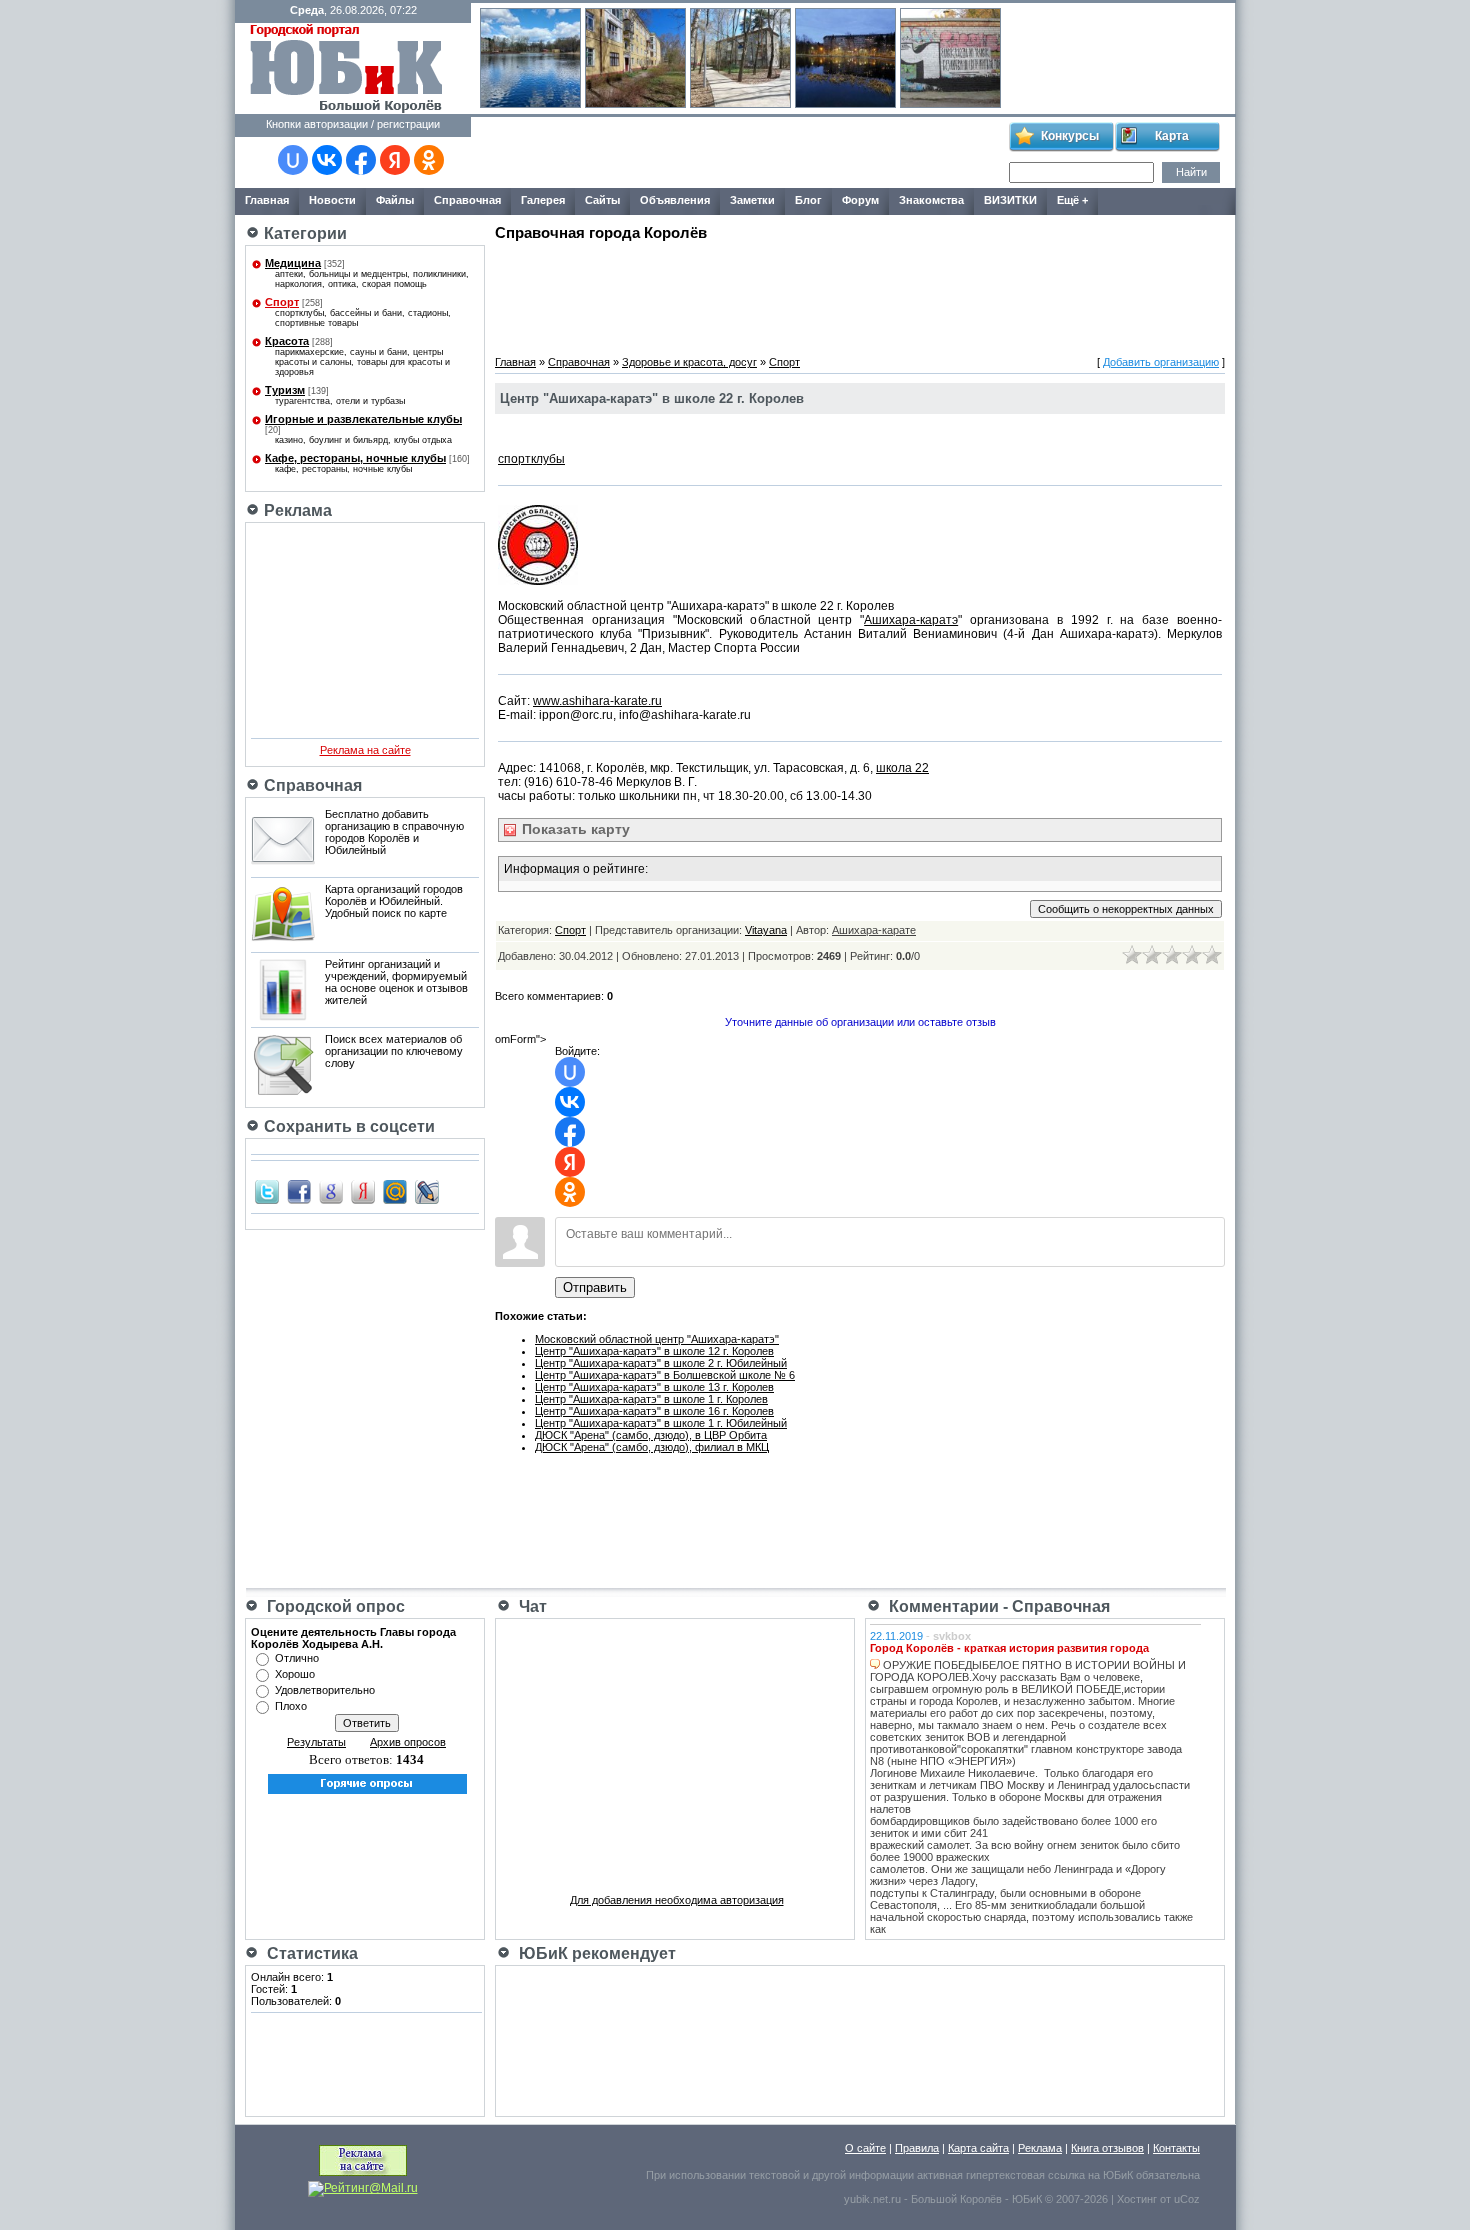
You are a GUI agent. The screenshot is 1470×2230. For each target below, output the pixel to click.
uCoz (1187, 2199)
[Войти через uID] (293, 160)
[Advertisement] (739, 153)
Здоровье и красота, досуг (689, 362)
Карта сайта (978, 2148)
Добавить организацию (1161, 362)
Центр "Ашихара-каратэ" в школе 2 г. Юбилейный (661, 1363)
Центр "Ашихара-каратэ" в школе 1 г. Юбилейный (661, 1423)
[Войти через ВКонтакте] (327, 160)
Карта (1172, 136)
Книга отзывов (1107, 2148)
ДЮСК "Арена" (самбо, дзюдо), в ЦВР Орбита (651, 1435)
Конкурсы (1070, 136)
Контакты (1176, 2148)
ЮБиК (1118, 2175)
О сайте (865, 2148)
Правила (917, 2148)
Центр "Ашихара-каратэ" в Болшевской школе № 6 (665, 1375)
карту (574, 829)
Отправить (595, 1287)
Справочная (579, 362)
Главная (515, 362)
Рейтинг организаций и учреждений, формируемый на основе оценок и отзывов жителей (396, 982)
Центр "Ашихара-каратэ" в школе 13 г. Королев (654, 1387)
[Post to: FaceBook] (299, 1191)
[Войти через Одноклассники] (429, 160)
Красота (287, 341)
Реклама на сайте (365, 750)
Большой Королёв (956, 2199)
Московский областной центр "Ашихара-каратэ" (657, 1339)
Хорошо (295, 1674)
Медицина (293, 263)
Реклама (1040, 2148)
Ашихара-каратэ (911, 620)
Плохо (291, 1706)
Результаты (316, 1742)
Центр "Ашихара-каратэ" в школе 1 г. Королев (651, 1399)
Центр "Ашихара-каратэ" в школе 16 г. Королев (654, 1411)
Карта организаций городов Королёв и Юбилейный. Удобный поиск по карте (394, 901)
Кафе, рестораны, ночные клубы (355, 458)
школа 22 (902, 768)
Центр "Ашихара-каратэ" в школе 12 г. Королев (654, 1351)
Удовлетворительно (325, 1690)
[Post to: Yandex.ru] (363, 1191)
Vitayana (766, 930)
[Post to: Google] (331, 1191)
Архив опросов (408, 1742)
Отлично (297, 1658)
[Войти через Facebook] (361, 160)
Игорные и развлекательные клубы (363, 419)
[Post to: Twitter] (267, 1191)
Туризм (285, 390)
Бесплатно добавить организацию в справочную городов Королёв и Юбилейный (394, 832)
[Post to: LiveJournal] (427, 1191)
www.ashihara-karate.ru (597, 701)
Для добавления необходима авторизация (677, 1900)
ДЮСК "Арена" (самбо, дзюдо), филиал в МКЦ (652, 1447)
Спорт (282, 302)
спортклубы (531, 459)
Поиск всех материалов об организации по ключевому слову (394, 1051)
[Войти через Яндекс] (395, 160)
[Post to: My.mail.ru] (395, 1191)
